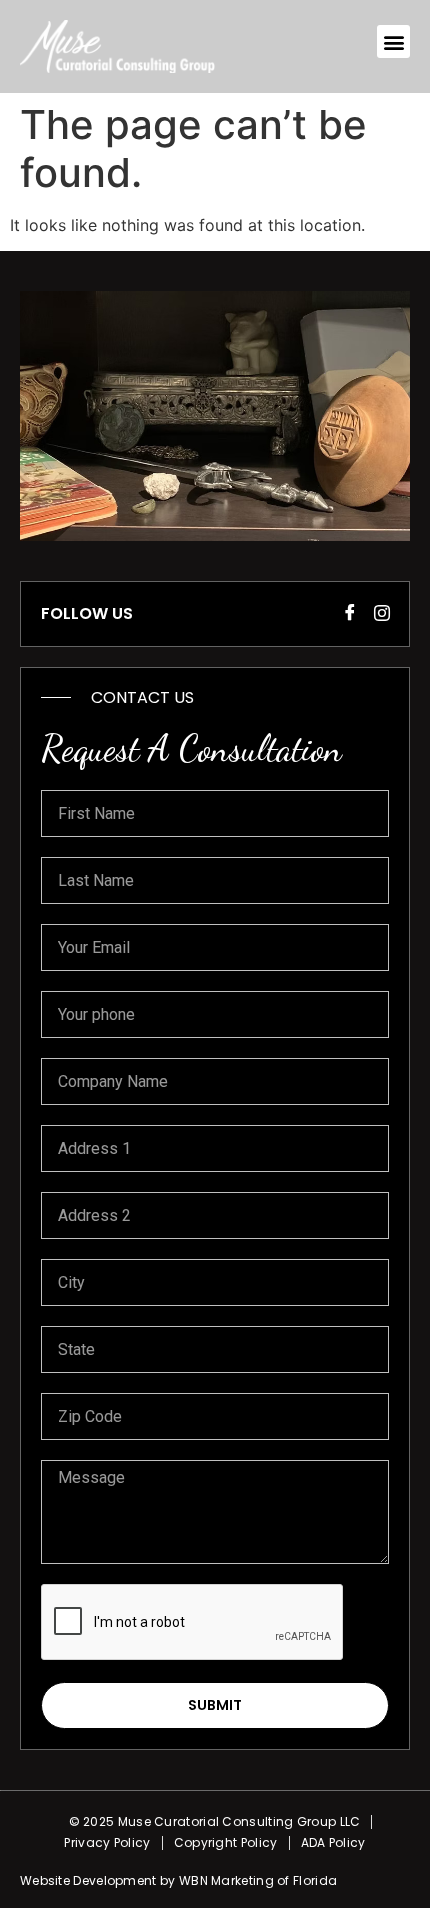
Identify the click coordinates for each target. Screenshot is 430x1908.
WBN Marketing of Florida (258, 1880)
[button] (393, 41)
